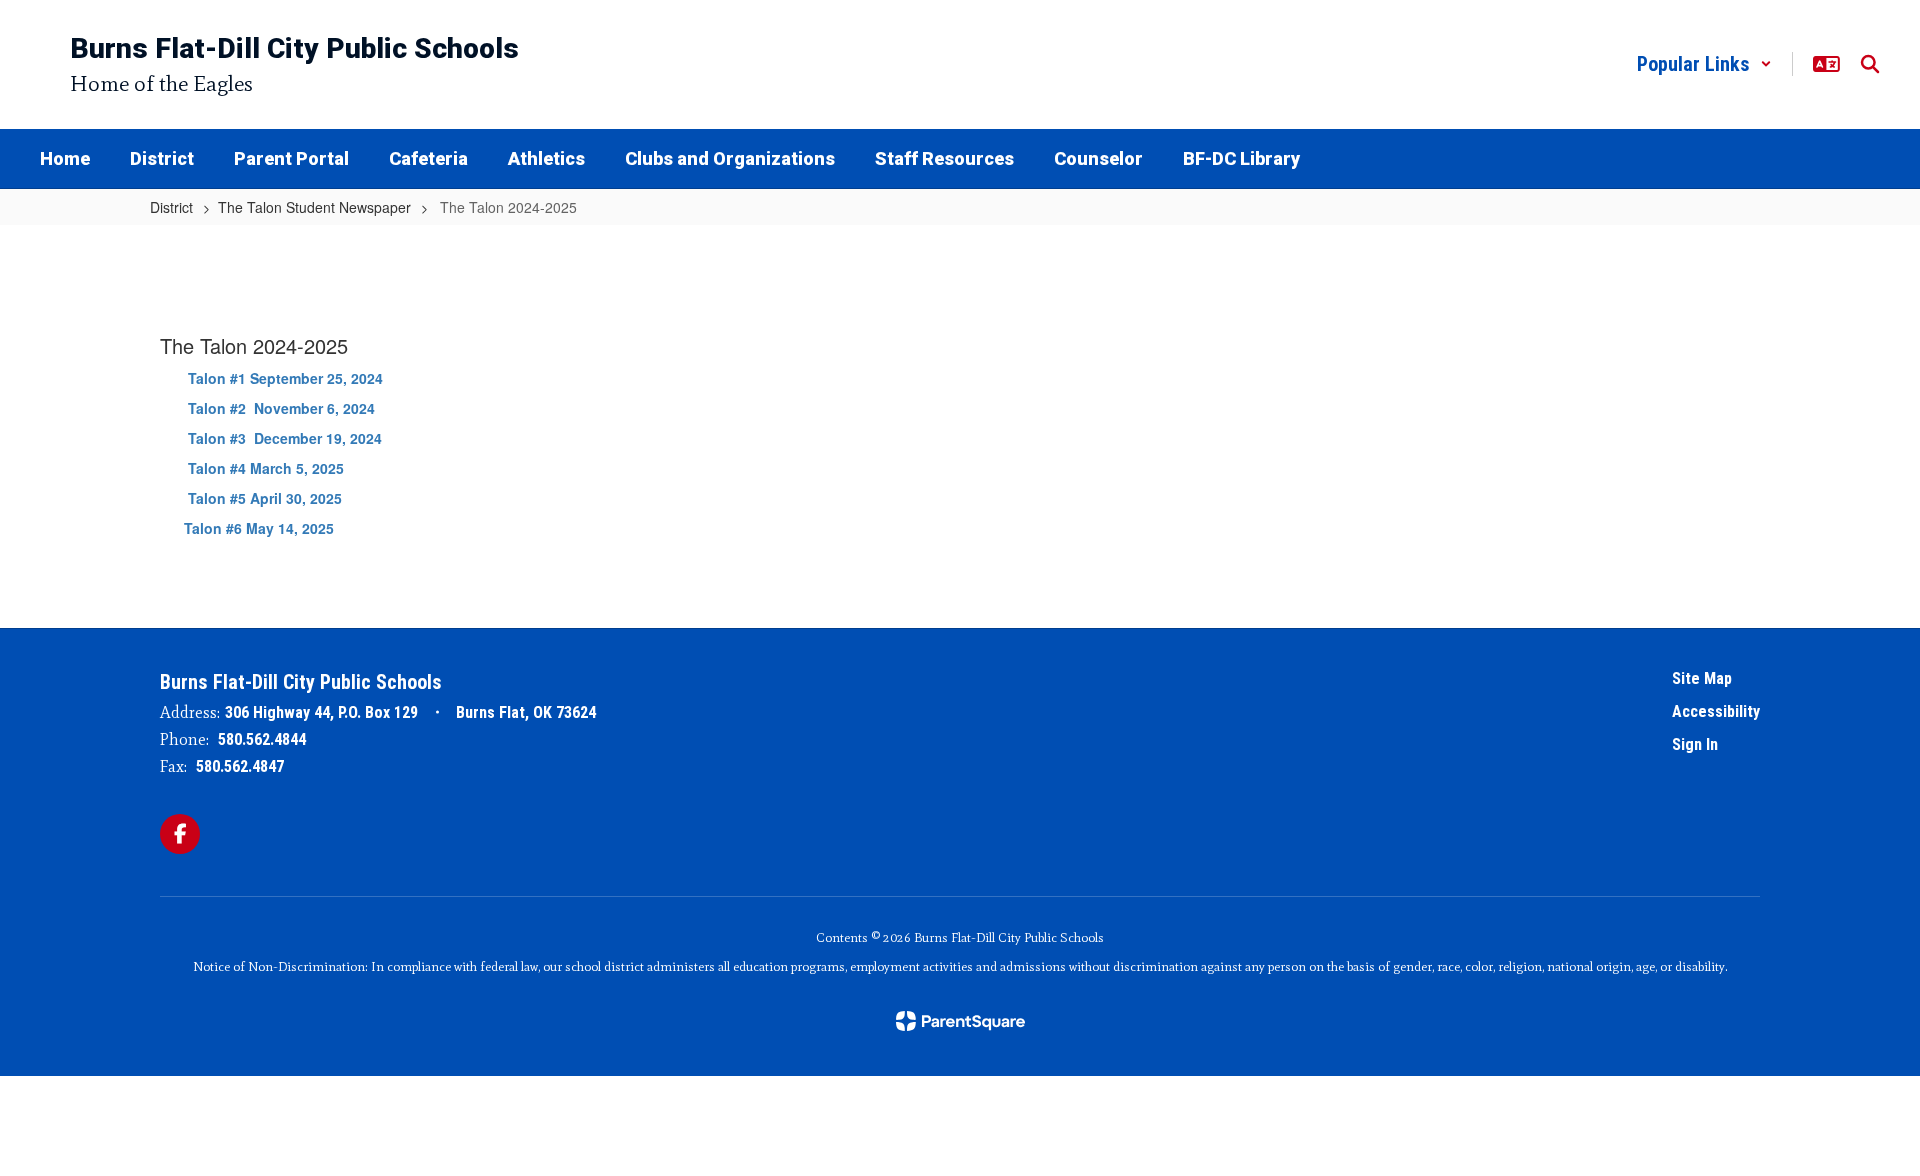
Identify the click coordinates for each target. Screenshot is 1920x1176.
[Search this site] (1870, 64)
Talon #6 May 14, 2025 (249, 528)
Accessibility (1716, 711)
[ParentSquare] (960, 1021)
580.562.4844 (262, 739)
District (171, 207)
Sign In (1695, 744)
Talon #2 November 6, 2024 (281, 408)
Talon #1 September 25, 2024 (277, 378)
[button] (1704, 64)
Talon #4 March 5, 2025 (266, 468)
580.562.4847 (240, 766)
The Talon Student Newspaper (314, 207)
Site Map (1702, 678)
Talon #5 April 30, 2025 (263, 498)
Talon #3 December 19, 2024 (271, 438)
